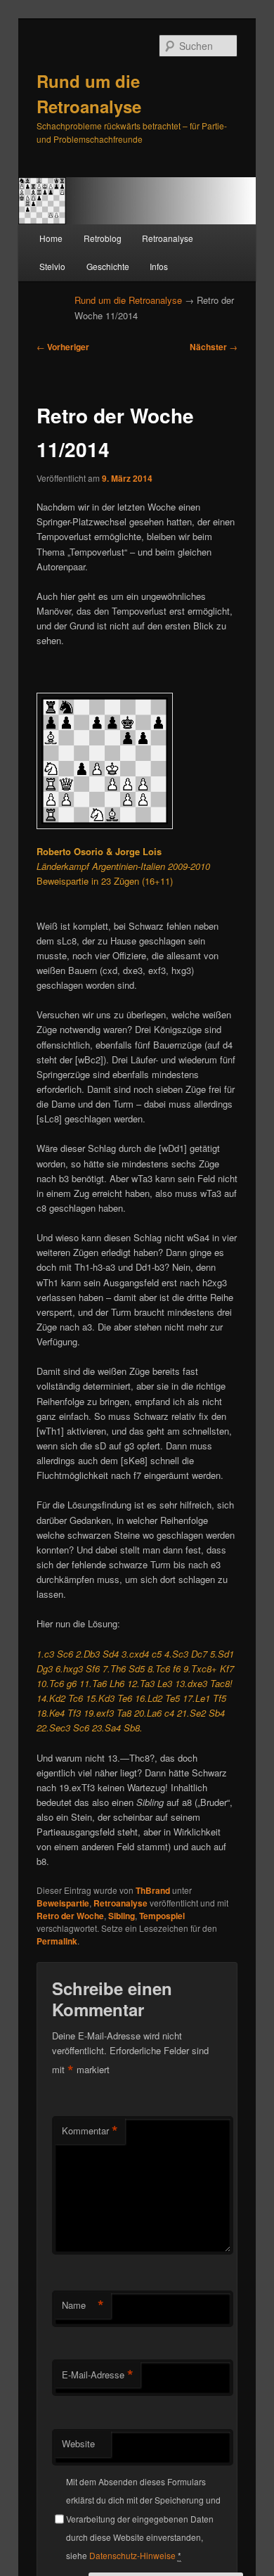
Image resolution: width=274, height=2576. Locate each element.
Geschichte (108, 266)
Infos (159, 266)
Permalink (57, 1941)
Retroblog (103, 238)
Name (83, 2305)
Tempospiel (162, 1916)
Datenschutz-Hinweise (132, 2555)
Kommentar (90, 2131)
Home (51, 238)
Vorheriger (63, 347)
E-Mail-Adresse (98, 2375)
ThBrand (153, 1890)
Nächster (214, 347)
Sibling (122, 1916)
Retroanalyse (168, 238)
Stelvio (52, 266)
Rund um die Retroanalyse (128, 300)
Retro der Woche (70, 1916)
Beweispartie (63, 1903)
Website (78, 2443)
